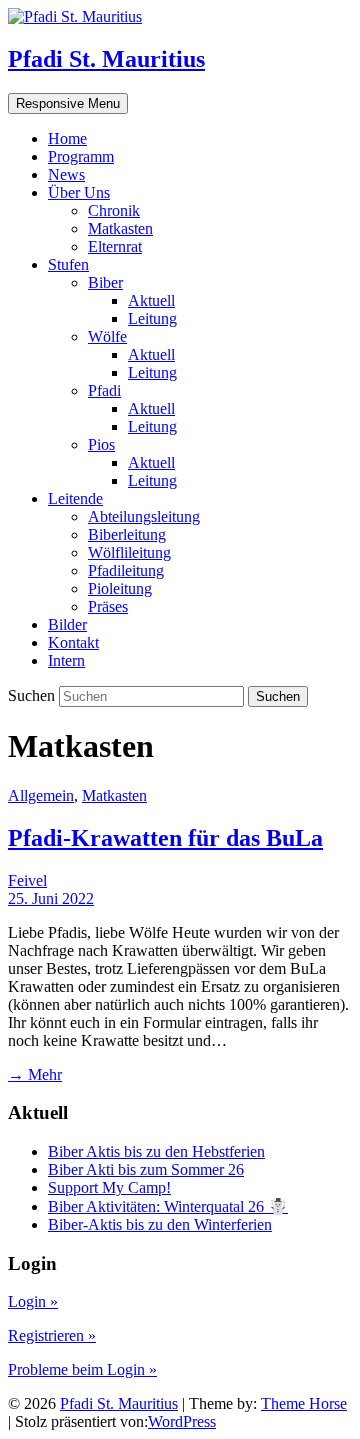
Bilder (67, 624)
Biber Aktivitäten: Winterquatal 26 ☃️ (168, 1206)
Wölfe (107, 336)
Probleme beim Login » (82, 1369)
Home (67, 138)
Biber (105, 282)
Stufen (68, 264)
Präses (108, 606)
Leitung (152, 318)
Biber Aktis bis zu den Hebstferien (156, 1151)
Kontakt (73, 642)
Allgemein (41, 795)
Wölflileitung (129, 552)
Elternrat (115, 246)
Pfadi (104, 390)
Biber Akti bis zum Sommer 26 (146, 1169)
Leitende (75, 498)
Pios (101, 444)
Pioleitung (120, 588)
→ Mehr (35, 1074)
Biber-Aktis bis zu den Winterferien (160, 1224)
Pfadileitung (126, 570)
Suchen (33, 695)
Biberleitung (127, 534)
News (66, 174)
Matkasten (120, 228)
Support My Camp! (109, 1187)
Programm (81, 156)
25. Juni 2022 (51, 898)
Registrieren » (52, 1335)
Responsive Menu (68, 103)
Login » (33, 1301)
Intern (66, 660)
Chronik (114, 210)
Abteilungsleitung (144, 516)
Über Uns (79, 192)
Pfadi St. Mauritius (106, 59)
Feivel (27, 880)
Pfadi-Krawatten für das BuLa (165, 838)
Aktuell (151, 300)
